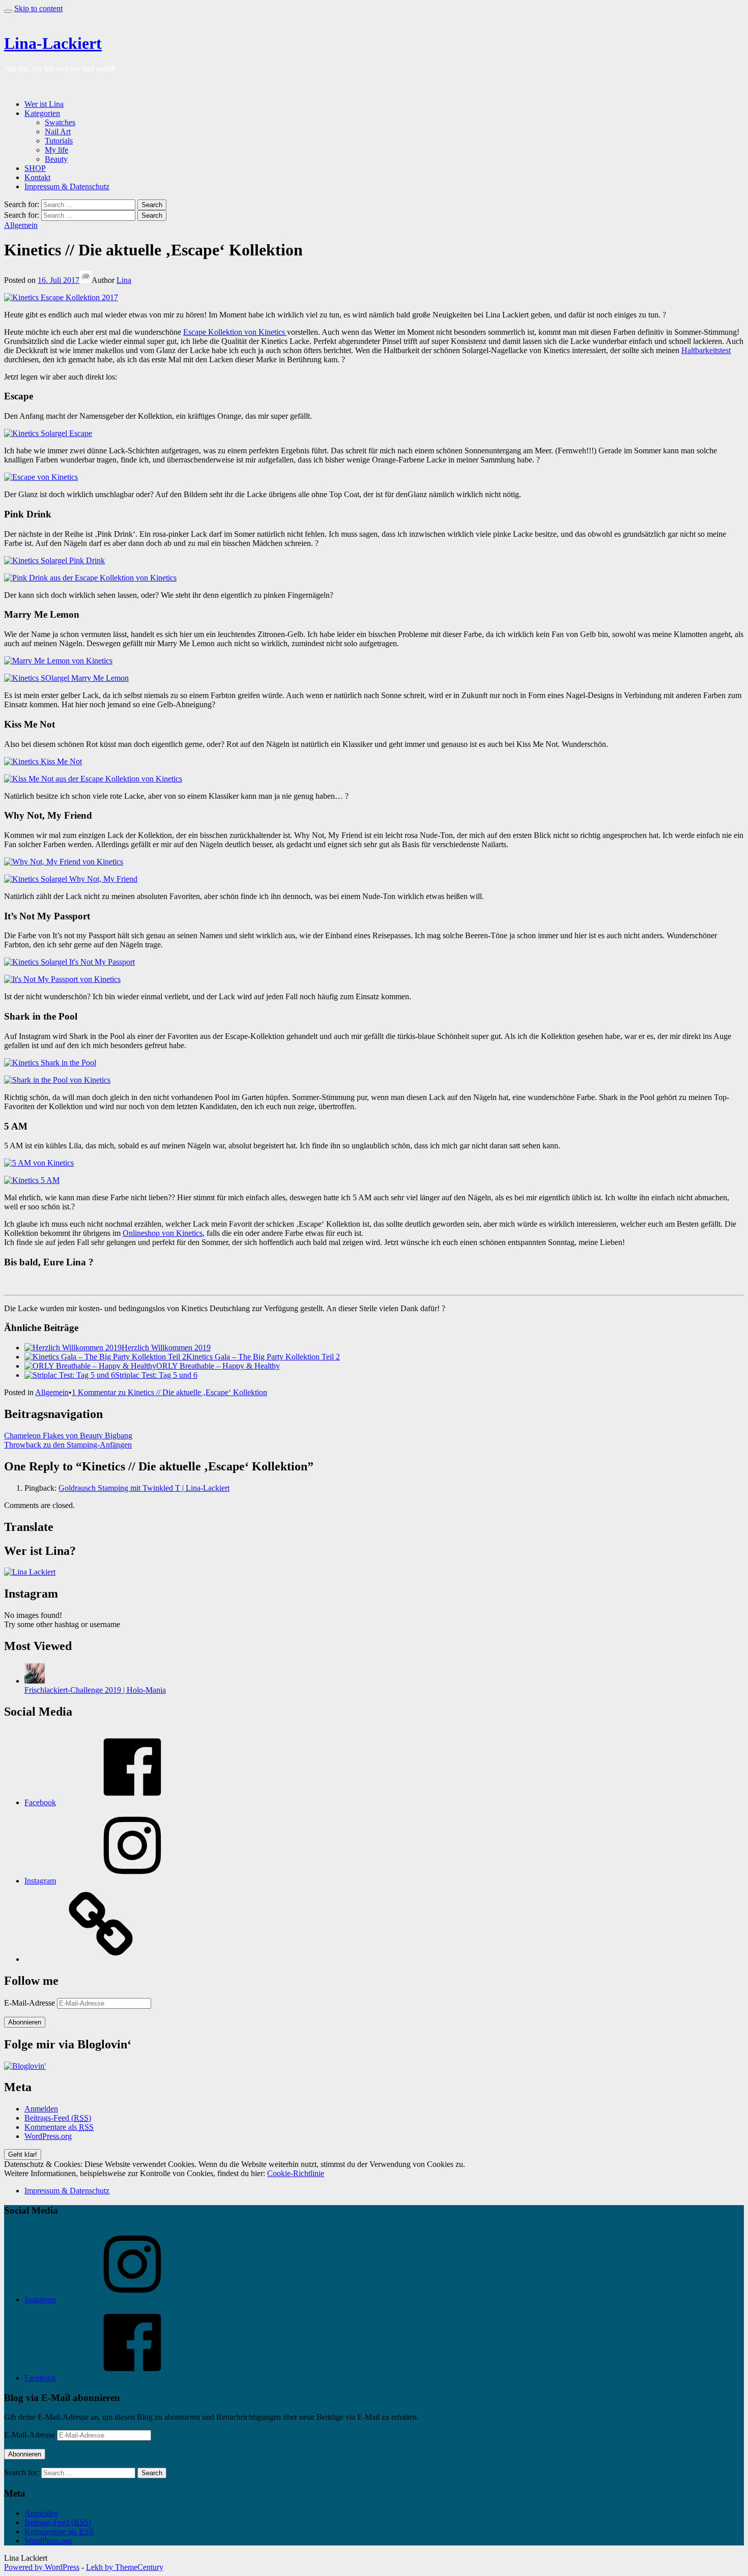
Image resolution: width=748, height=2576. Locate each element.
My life (56, 150)
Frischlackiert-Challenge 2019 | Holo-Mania (95, 1690)
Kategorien (42, 113)
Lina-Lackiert (53, 43)
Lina (124, 280)
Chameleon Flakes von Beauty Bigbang (68, 1436)
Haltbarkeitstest (706, 350)
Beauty (56, 159)
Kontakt (37, 177)
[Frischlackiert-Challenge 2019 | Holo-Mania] (35, 1681)
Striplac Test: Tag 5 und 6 (156, 1375)
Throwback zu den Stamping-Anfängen (68, 1445)
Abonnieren (25, 2022)
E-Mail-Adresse (31, 2003)
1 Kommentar (169, 1392)
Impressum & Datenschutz (67, 186)
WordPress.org (48, 2136)
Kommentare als (59, 2127)
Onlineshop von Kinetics (163, 1233)
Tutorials (59, 141)
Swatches (60, 122)
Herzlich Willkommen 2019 (166, 1348)
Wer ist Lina (44, 104)
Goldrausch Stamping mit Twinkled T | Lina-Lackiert (144, 1488)
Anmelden (41, 2109)
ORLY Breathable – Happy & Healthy (218, 1366)
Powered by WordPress (42, 2567)
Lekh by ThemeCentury (125, 2567)
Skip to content (38, 8)
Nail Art (58, 132)
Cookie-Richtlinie (296, 2173)
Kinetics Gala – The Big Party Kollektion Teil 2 (263, 1357)
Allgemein (21, 225)
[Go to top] (8, 11)
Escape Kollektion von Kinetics (235, 332)
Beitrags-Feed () (58, 2118)
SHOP (35, 168)
